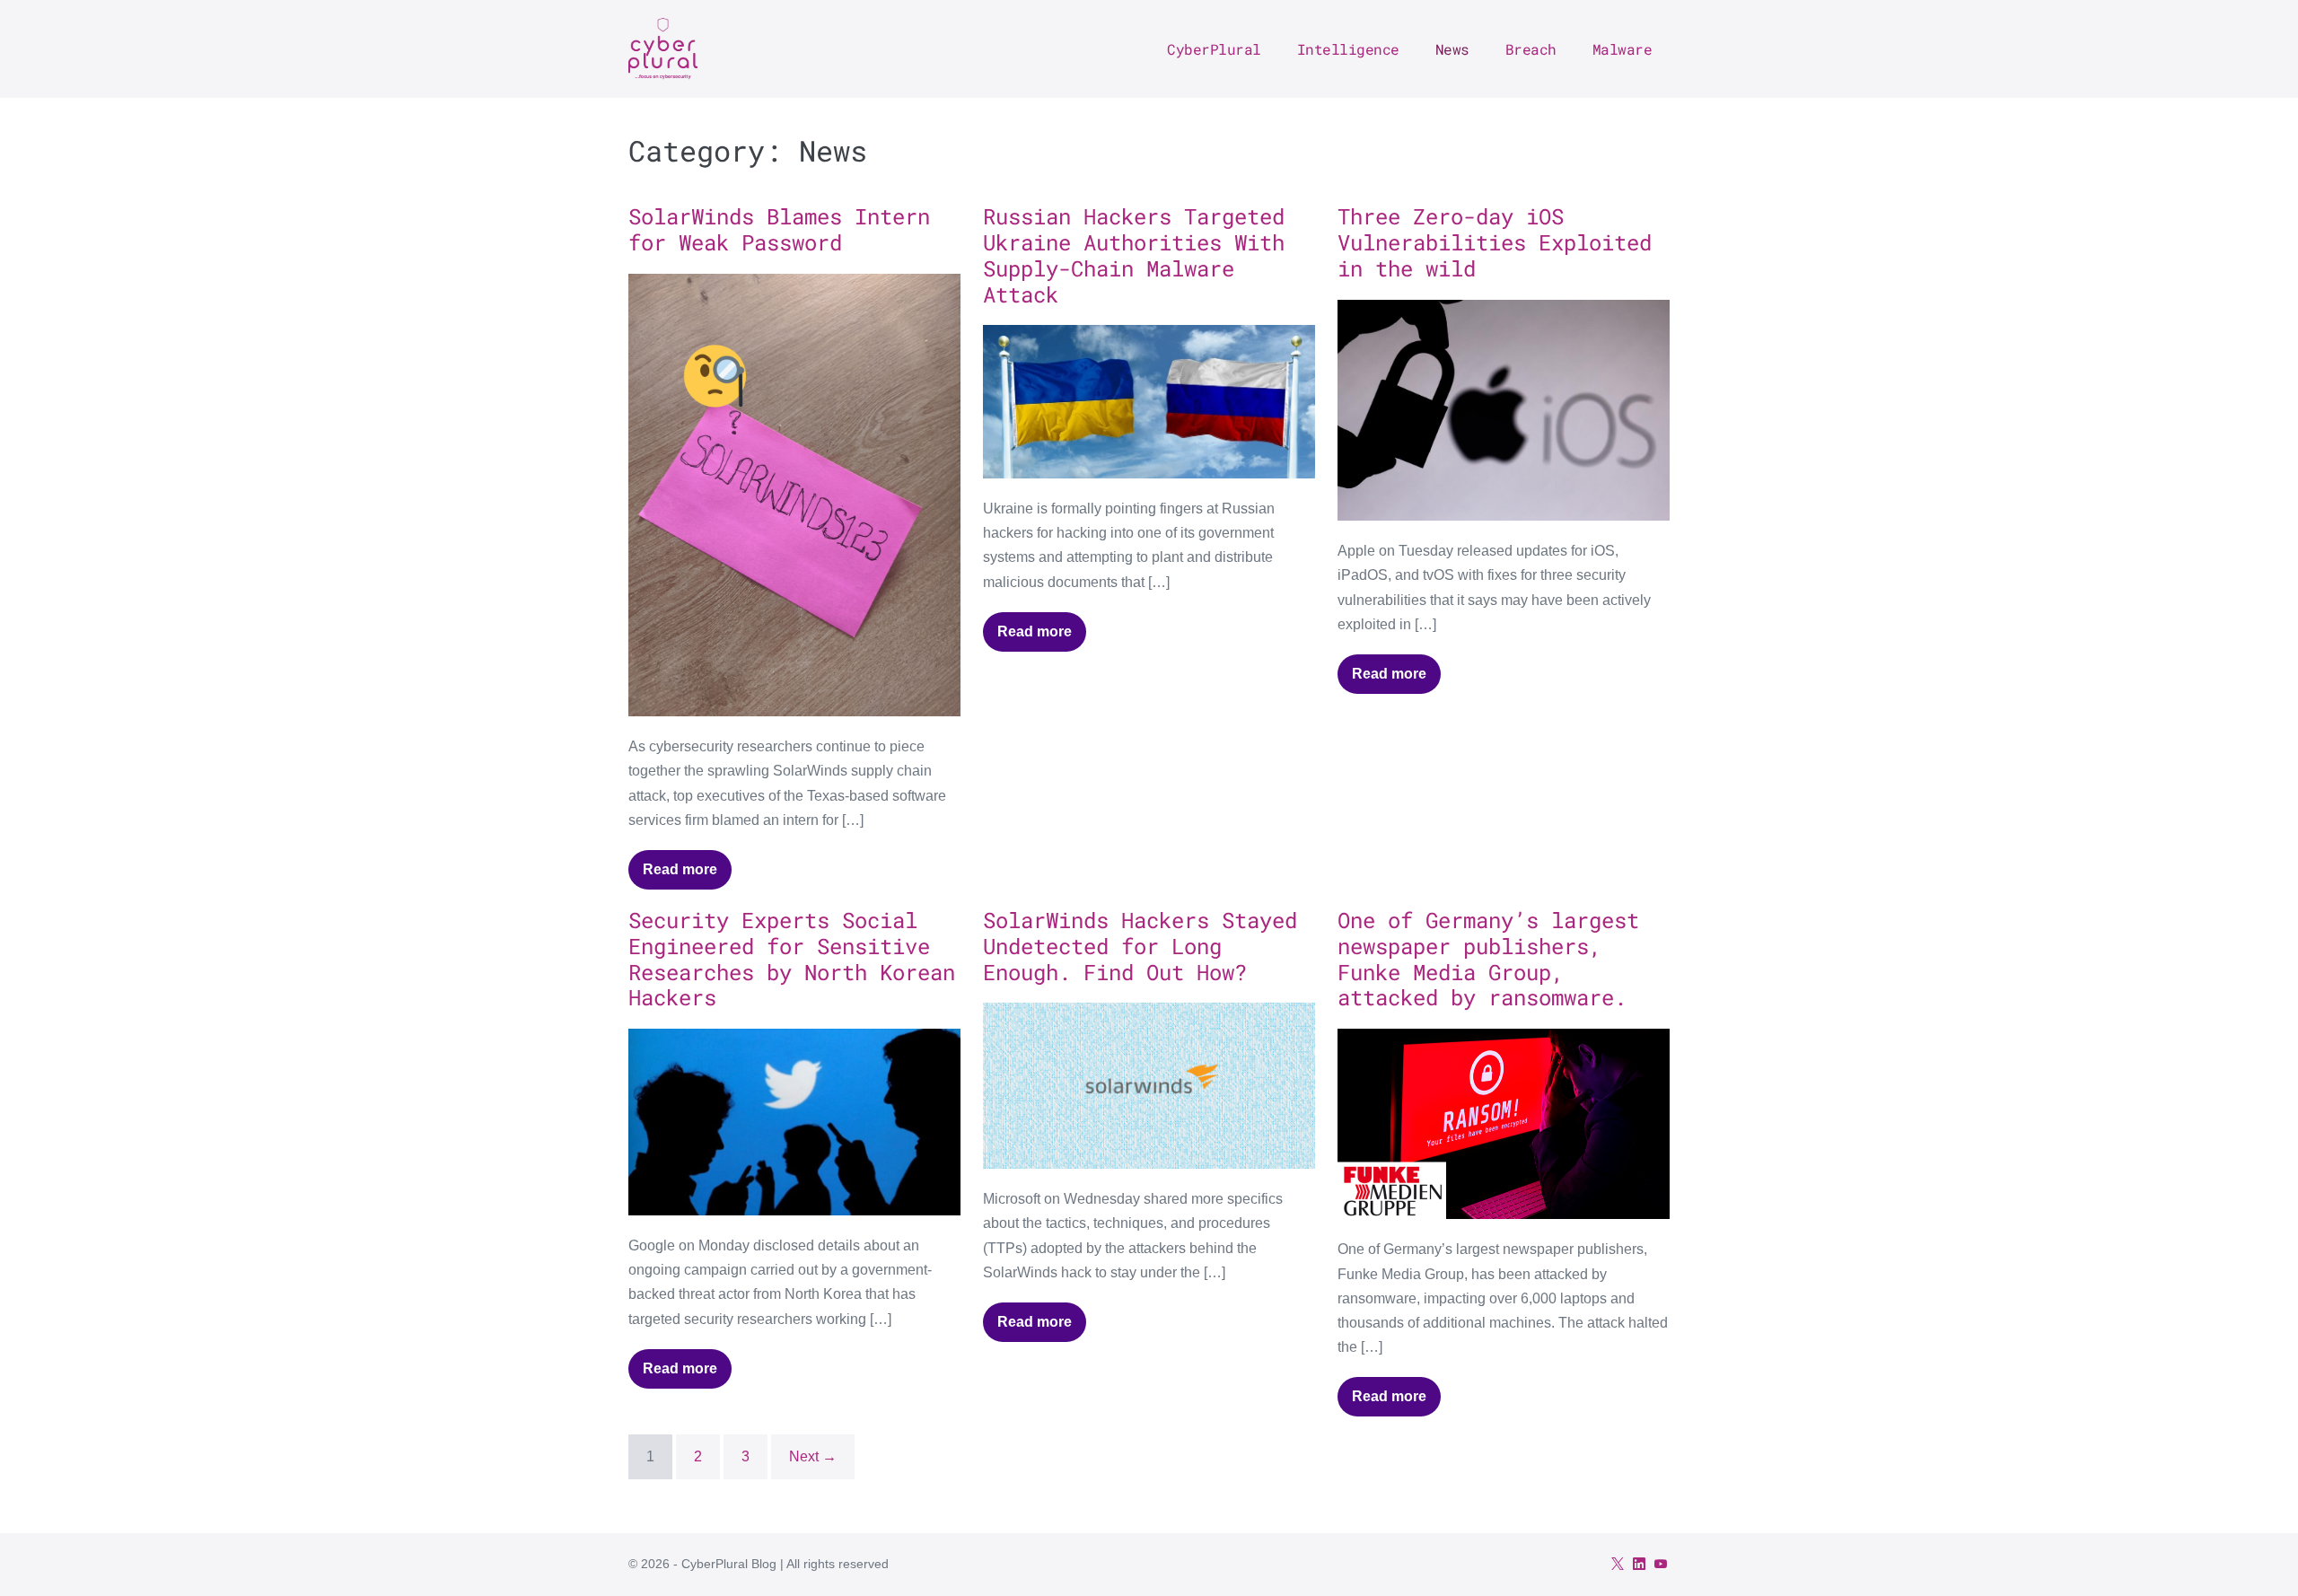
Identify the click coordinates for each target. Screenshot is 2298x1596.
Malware (1623, 49)
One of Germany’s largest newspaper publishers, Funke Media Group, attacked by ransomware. (1488, 959)
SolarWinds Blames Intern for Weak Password (779, 229)
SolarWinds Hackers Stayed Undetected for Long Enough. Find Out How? (1140, 946)
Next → (813, 1456)
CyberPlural (1214, 49)
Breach (1531, 49)
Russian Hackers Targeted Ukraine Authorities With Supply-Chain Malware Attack (1134, 255)
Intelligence (1348, 49)
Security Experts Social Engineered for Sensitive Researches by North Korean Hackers (792, 959)
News (1452, 49)
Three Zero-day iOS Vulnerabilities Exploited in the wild (1495, 242)
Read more (687, 876)
